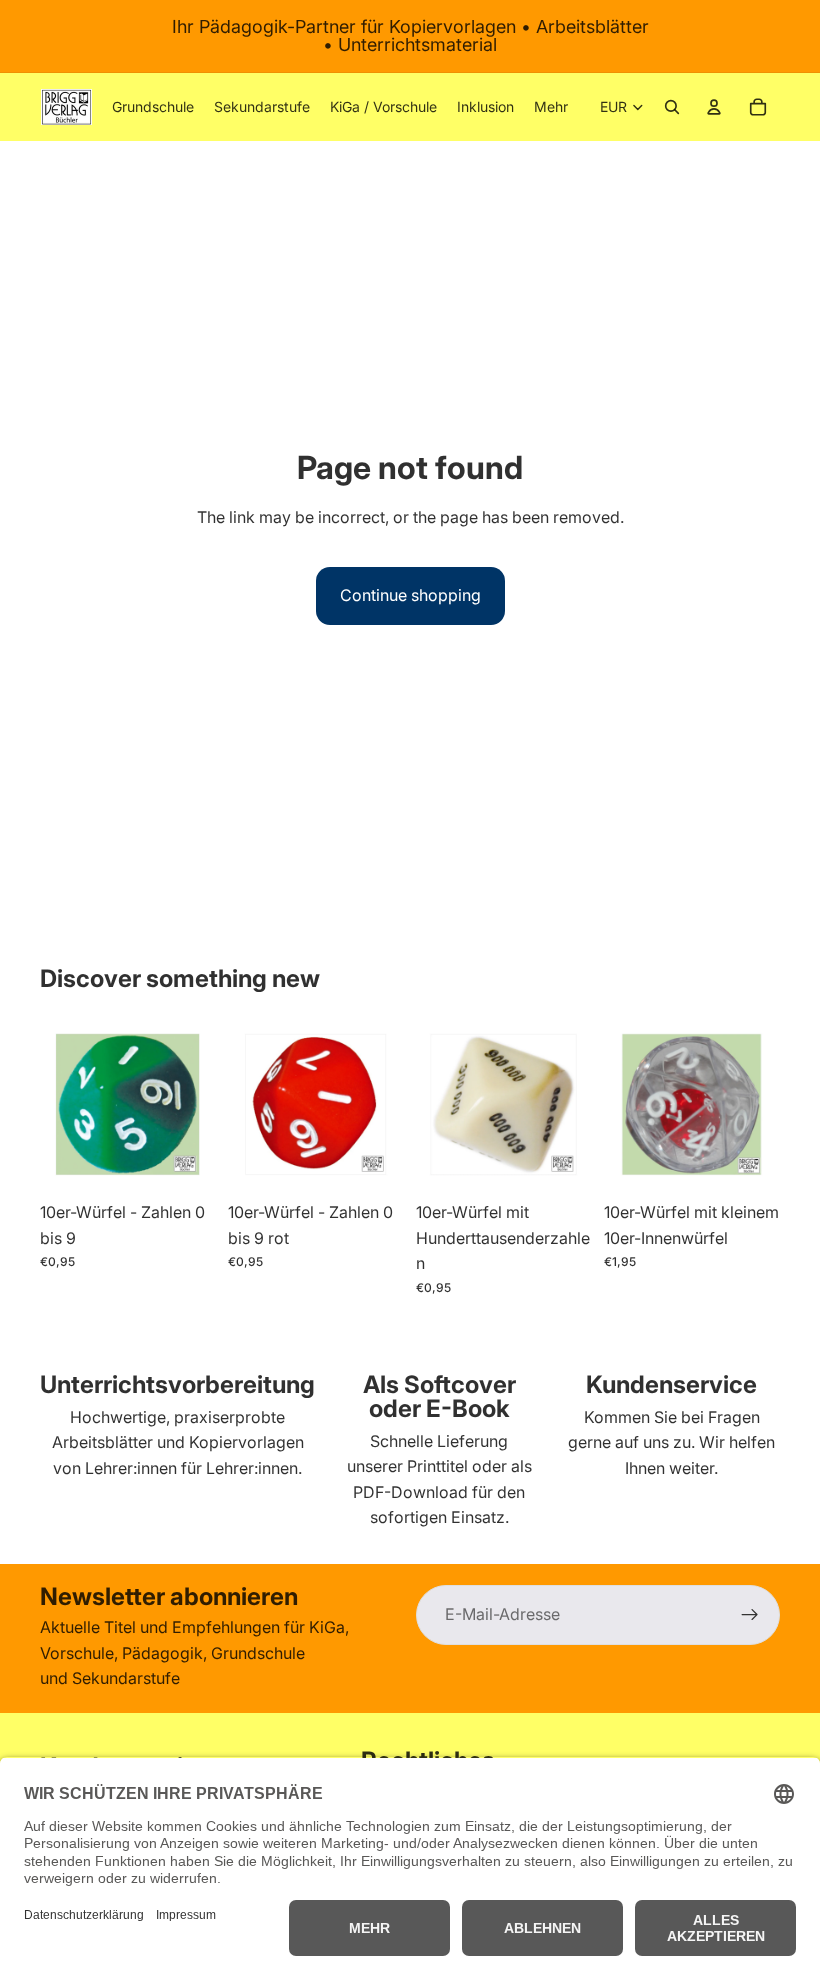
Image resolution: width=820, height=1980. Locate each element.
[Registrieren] (750, 1615)
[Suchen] (672, 107)
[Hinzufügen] (185, 1161)
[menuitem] (551, 107)
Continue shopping (410, 595)
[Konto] (714, 107)
